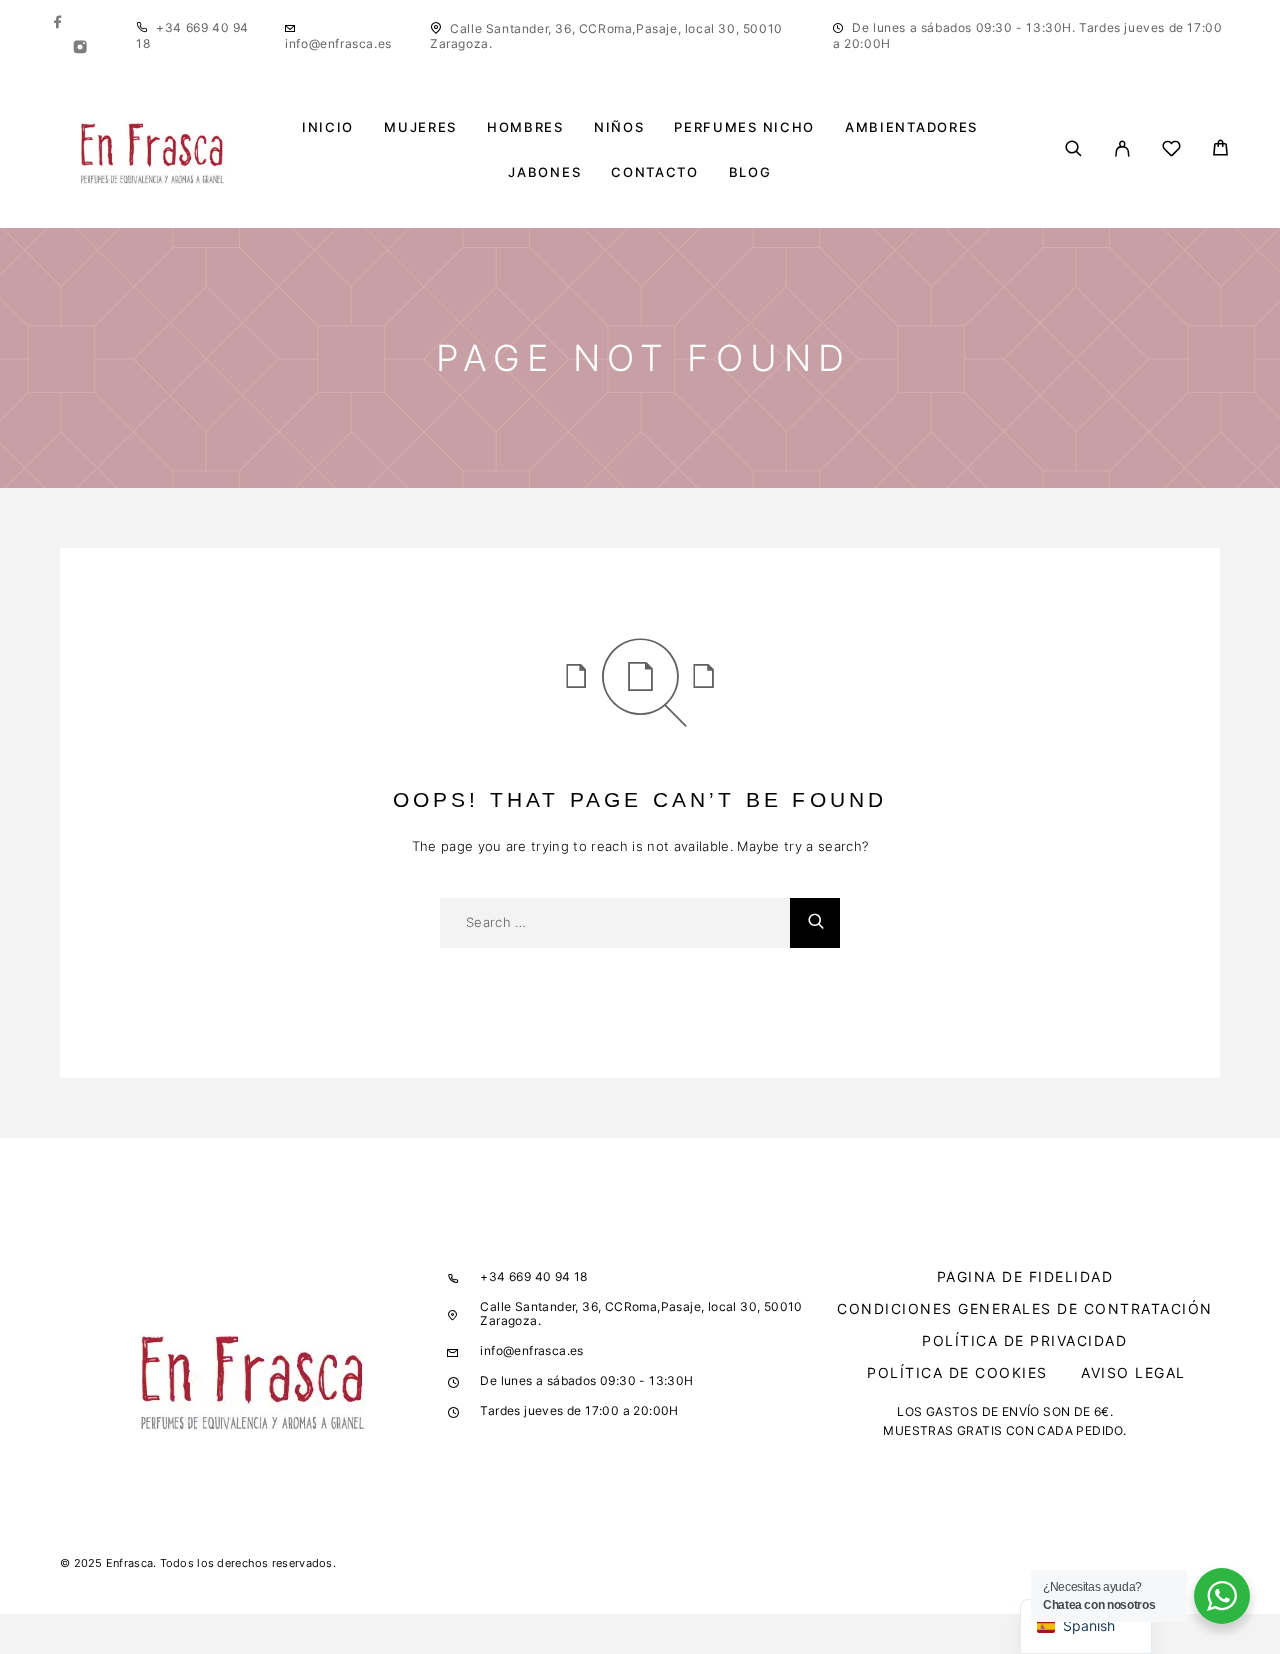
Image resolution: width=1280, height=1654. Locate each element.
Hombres (525, 127)
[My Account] (1122, 150)
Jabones (544, 172)
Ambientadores (911, 127)
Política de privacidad (1024, 1340)
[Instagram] (80, 49)
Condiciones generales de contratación (1025, 1308)
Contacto (655, 172)
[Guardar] (1171, 151)
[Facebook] (58, 23)
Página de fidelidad (1025, 1276)
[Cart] (1220, 150)
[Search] (1073, 150)
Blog (750, 172)
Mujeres (420, 127)
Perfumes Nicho (744, 127)
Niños (619, 127)
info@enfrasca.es (338, 43)
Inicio (328, 127)
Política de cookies (957, 1372)
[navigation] (1086, 1626)
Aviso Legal (1133, 1372)
